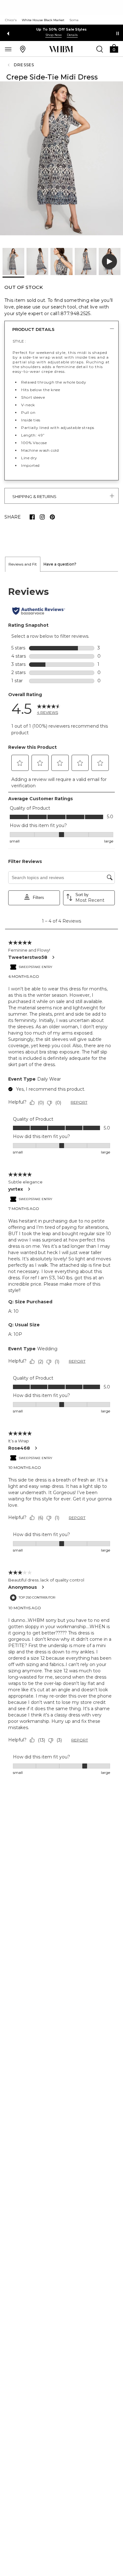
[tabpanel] (61, 1181)
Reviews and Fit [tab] (23, 564)
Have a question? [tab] (60, 564)
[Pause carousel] (118, 33)
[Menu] (8, 49)
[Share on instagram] (42, 517)
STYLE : (19, 341)
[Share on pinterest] (52, 517)
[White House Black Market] (61, 49)
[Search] (100, 49)
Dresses (24, 65)
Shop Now (54, 35)
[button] (114, 48)
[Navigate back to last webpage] (9, 65)
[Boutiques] (23, 49)
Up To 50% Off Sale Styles (62, 29)
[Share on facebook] (32, 517)
